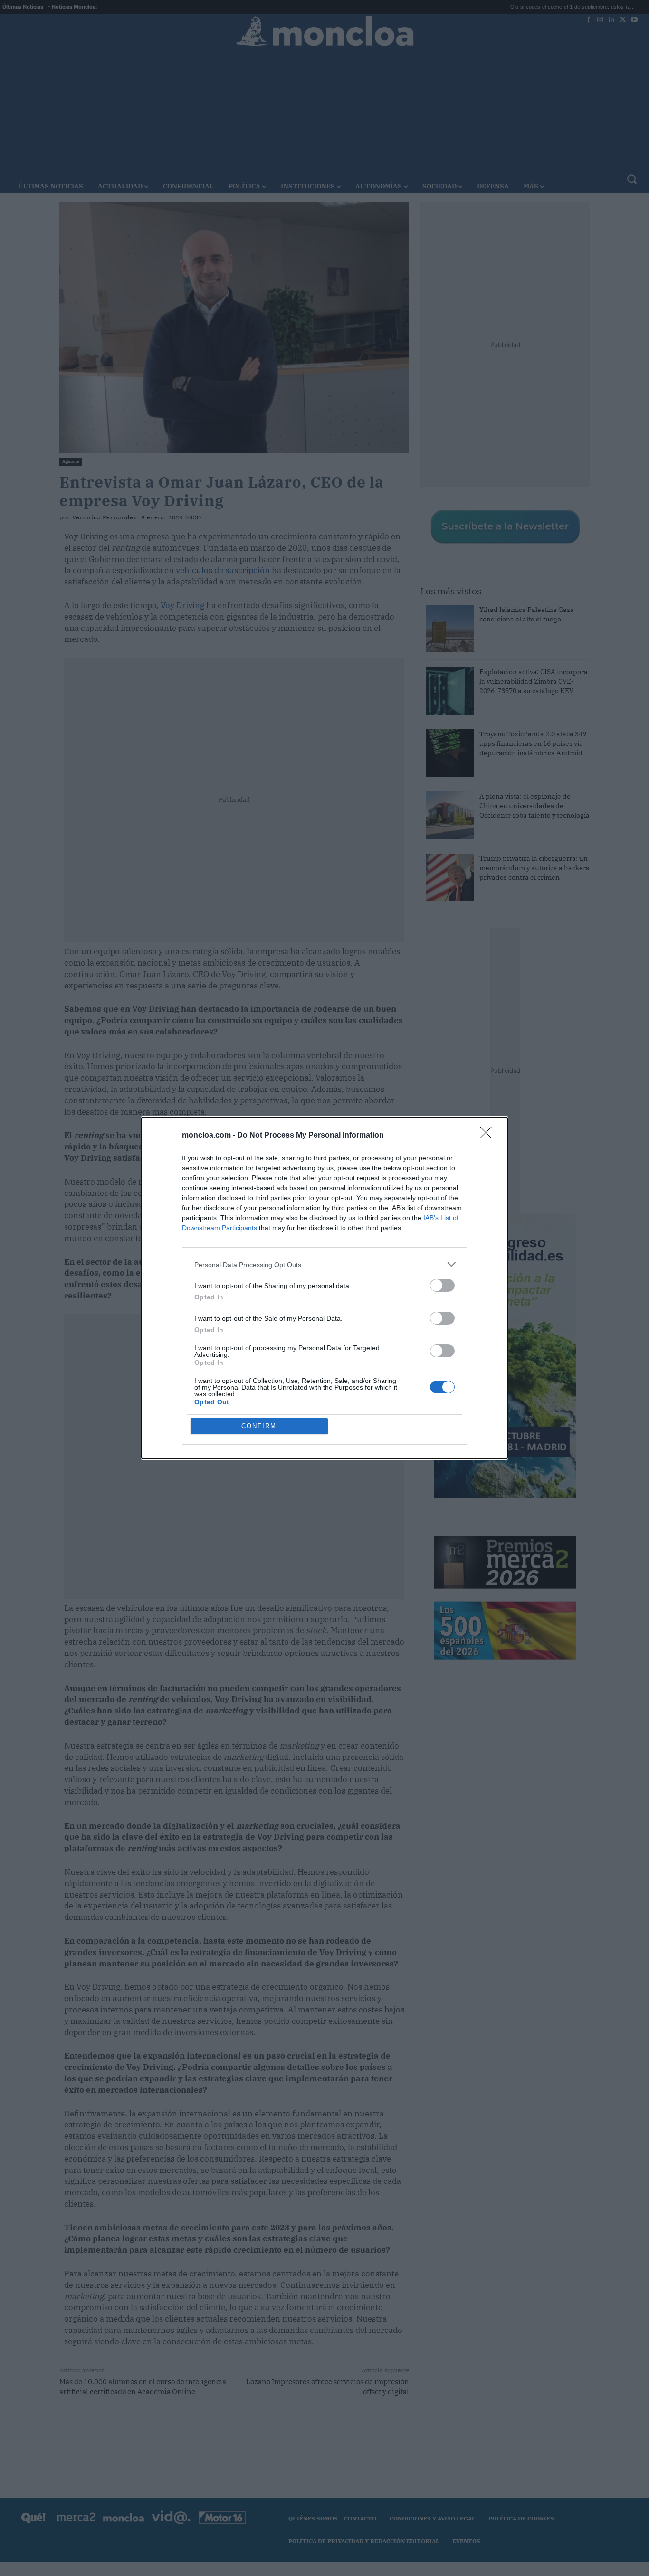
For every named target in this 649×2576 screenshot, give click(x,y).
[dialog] (324, 1288)
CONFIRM (259, 1426)
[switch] (442, 1285)
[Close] (489, 1136)
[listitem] (324, 1264)
